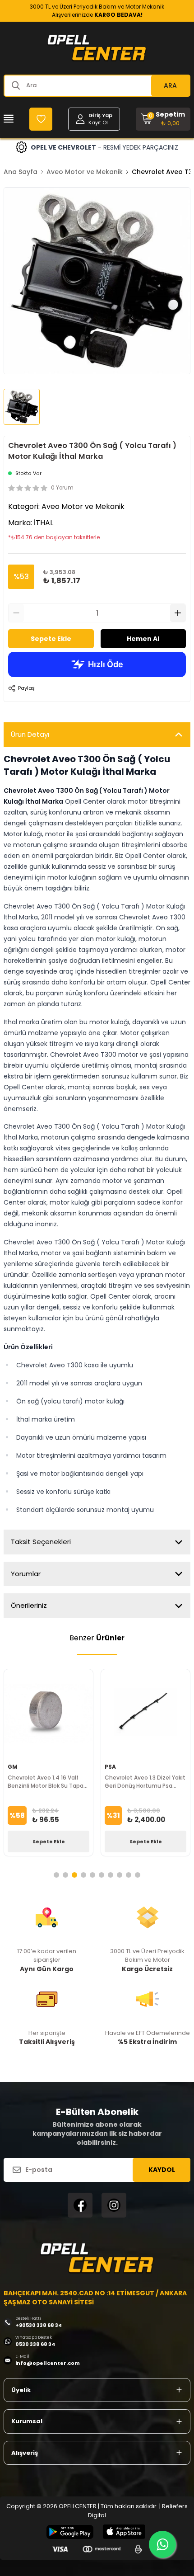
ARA (170, 85)
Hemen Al (143, 639)
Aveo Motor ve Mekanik (85, 172)
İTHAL (44, 523)
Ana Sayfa (21, 172)
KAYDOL (162, 2170)
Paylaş (26, 688)
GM (13, 1767)
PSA (110, 1767)
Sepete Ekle (51, 639)
